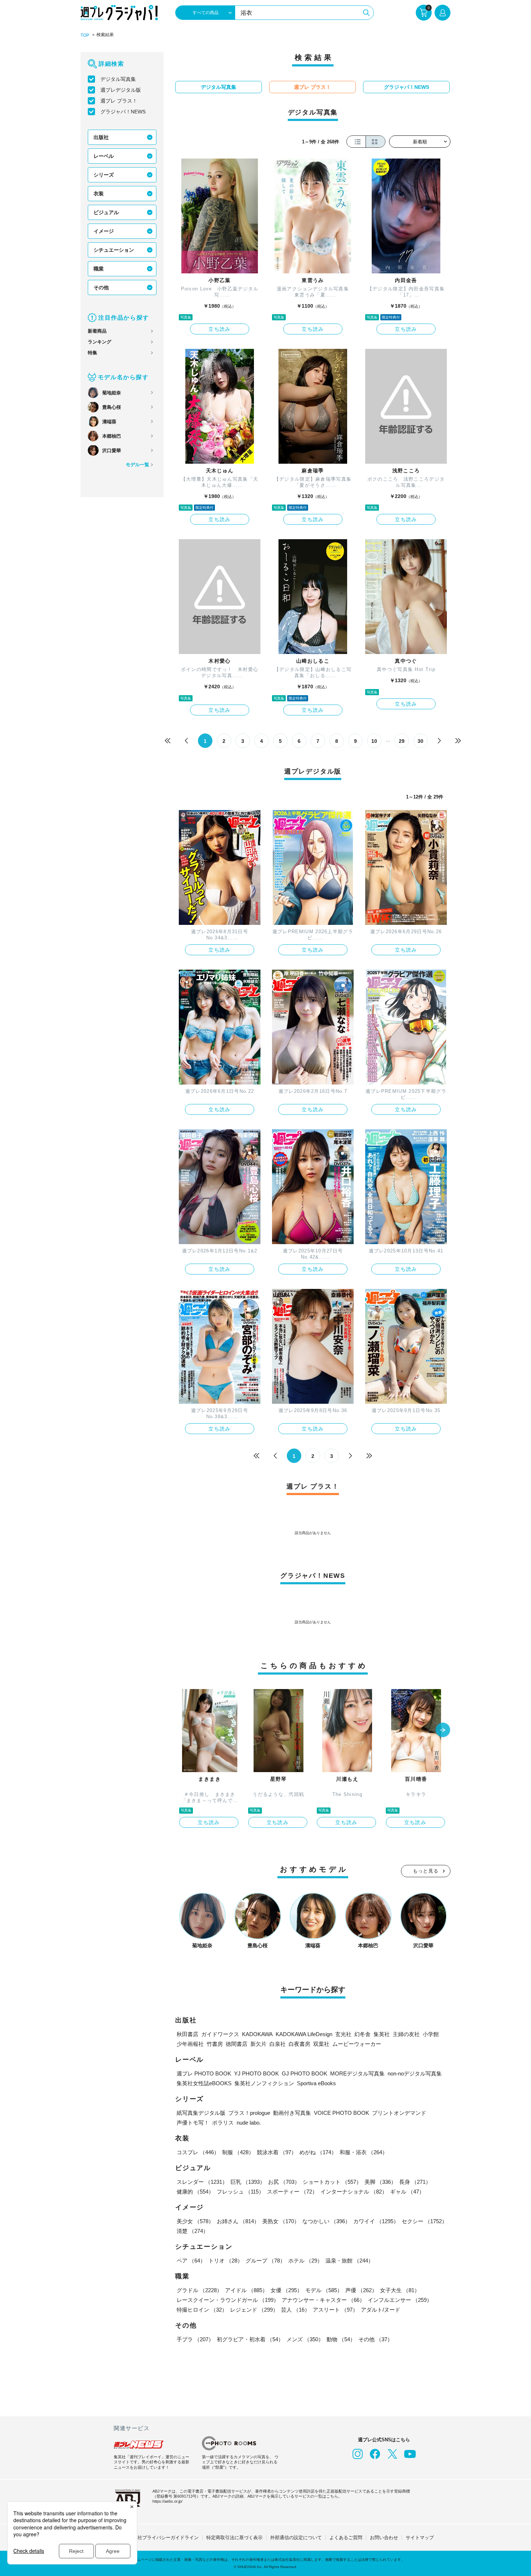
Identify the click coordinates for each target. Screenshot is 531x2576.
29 (402, 741)
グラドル (199, 2290)
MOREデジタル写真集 (357, 2073)
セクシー (424, 2221)
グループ (265, 2261)
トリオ (226, 2261)
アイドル (246, 2290)
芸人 (295, 2310)
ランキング (100, 342)
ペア (191, 2261)
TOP (85, 35)
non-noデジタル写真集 (415, 2073)
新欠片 (258, 2044)
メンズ (305, 2339)
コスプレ (198, 2152)
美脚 (380, 2182)
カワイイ (376, 2221)
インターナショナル (354, 2192)
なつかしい (326, 2221)
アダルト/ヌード (381, 2310)
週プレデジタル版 (121, 90)
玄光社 (343, 2034)
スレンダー (202, 2182)
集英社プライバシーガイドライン (163, 2538)
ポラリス (223, 2123)
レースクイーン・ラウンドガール (228, 2300)
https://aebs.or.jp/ (167, 2501)
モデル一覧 (137, 465)
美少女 (195, 2221)
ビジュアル (106, 212)
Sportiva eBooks (316, 2083)
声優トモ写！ (193, 2123)
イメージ (104, 231)
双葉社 (321, 2044)
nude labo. (249, 2123)
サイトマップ (420, 2538)
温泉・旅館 (349, 2261)
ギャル (407, 2192)
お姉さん (238, 2221)
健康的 (195, 2192)
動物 (341, 2339)
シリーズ (104, 175)
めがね (318, 2152)
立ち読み (220, 329)
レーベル (104, 156)
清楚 (193, 2231)
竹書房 (215, 2044)
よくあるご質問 (346, 2538)
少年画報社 (190, 2044)
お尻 (284, 2182)
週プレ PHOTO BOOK (204, 2073)
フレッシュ (240, 2192)
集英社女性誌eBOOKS (204, 2083)
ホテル (305, 2261)
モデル (324, 2290)
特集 (92, 353)
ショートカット (332, 2182)
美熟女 (281, 2221)
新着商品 (97, 331)
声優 (361, 2290)
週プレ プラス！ (119, 101)
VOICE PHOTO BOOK (342, 2113)
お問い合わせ (384, 2538)
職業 (99, 269)
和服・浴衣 (364, 2152)
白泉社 (278, 2044)
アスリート (335, 2310)
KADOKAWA (257, 2034)
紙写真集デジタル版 (201, 2113)
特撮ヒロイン (202, 2310)
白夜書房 (299, 2044)
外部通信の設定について (296, 2538)
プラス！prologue (249, 2113)
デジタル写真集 (118, 79)
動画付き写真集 (292, 2113)
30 (420, 741)
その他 (101, 287)
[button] (443, 1731)
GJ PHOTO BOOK (305, 2073)
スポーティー (292, 2192)
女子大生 (400, 2290)
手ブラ (195, 2339)
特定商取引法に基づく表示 (234, 2538)
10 (374, 741)
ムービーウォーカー (357, 2044)
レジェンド (254, 2310)
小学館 (431, 2034)
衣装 (99, 194)
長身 (415, 2182)
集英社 (382, 2034)
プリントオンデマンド (399, 2113)
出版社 (101, 137)
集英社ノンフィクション (264, 2083)
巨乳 (248, 2182)
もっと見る (426, 1871)
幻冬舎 (362, 2034)
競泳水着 (277, 2152)
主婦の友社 (406, 2034)
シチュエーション (114, 250)
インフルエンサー (400, 2300)
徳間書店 (237, 2044)
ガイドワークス (220, 2034)
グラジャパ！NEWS (123, 112)
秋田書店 (187, 2034)
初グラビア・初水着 (250, 2339)
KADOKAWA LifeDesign (304, 2034)
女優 (286, 2290)
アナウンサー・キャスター (323, 2300)
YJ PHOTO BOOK (256, 2073)
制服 (238, 2152)
